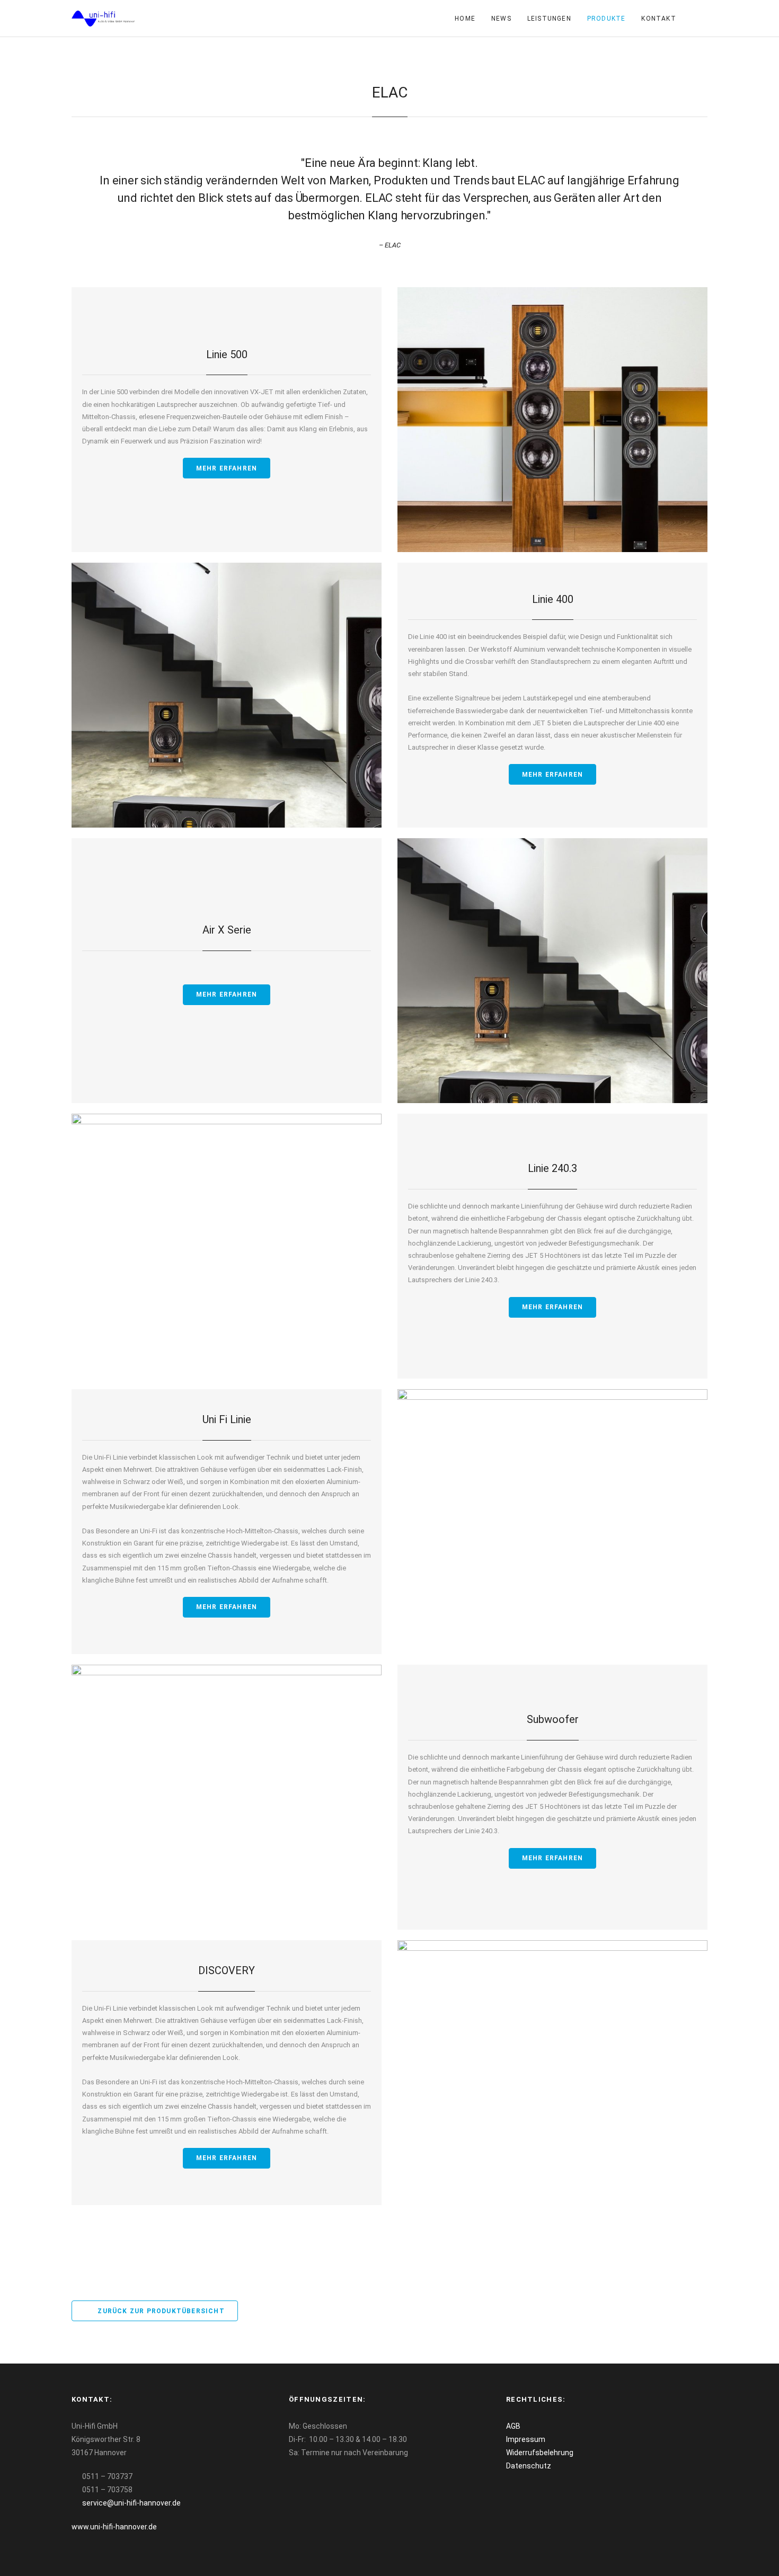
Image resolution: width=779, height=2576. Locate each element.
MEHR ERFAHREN (227, 468)
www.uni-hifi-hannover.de (114, 2527)
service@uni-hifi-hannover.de (131, 2503)
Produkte (607, 19)
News (501, 19)
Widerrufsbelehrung (540, 2453)
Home (465, 19)
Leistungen (549, 19)
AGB (513, 2426)
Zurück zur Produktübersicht (160, 2311)
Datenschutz (529, 2466)
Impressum (526, 2439)
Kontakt (658, 19)
